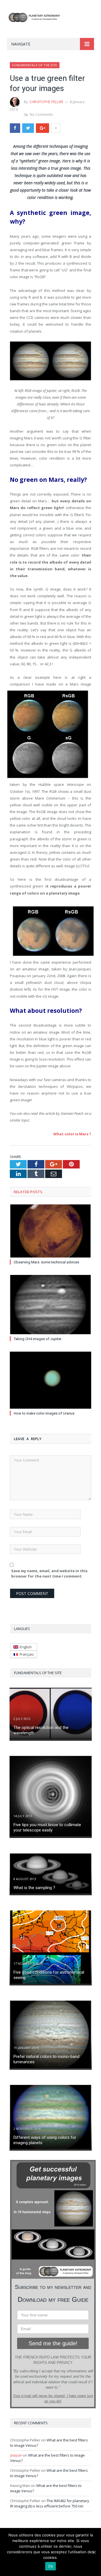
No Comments (41, 114)
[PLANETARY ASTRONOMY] (50, 16)
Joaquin (16, 2455)
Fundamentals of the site (35, 65)
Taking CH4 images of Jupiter (38, 1339)
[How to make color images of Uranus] (50, 1380)
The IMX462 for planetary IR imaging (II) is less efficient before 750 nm (50, 2504)
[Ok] (94, 2552)
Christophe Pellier (46, 102)
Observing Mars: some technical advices (46, 1262)
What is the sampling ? (34, 1888)
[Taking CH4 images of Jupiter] (50, 1305)
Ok (50, 2566)
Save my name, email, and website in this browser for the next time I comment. (49, 1574)
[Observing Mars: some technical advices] (50, 1231)
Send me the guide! (53, 2343)
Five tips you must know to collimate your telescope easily (47, 1828)
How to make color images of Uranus (44, 1413)
